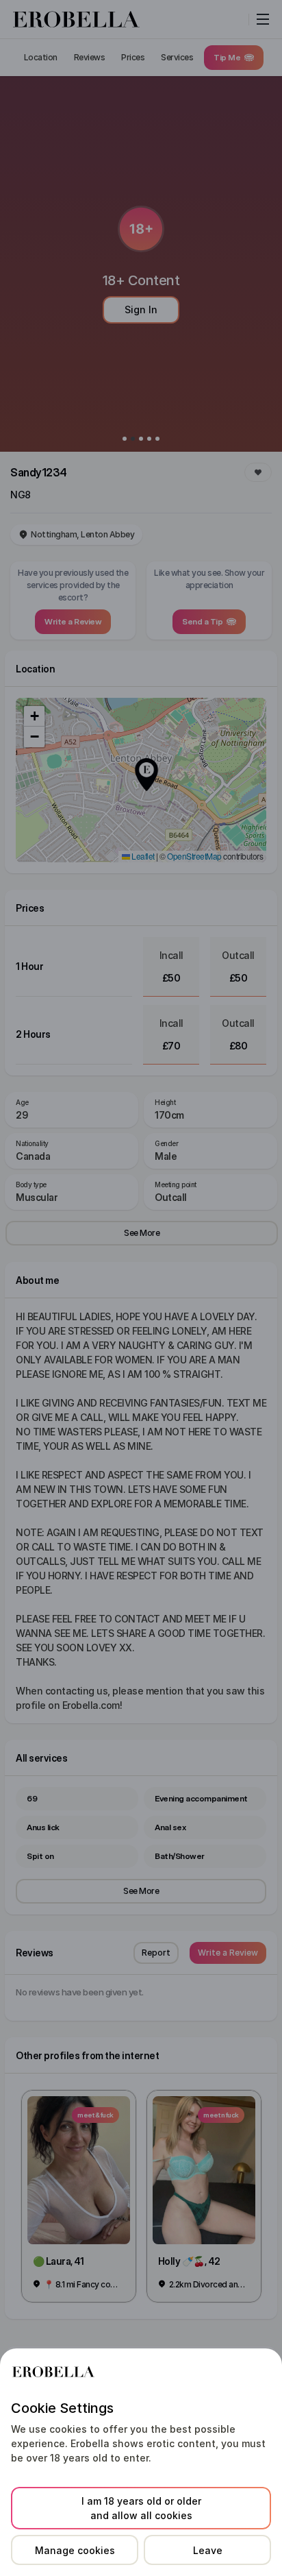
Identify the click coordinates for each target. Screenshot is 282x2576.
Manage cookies (75, 2550)
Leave (208, 2550)
